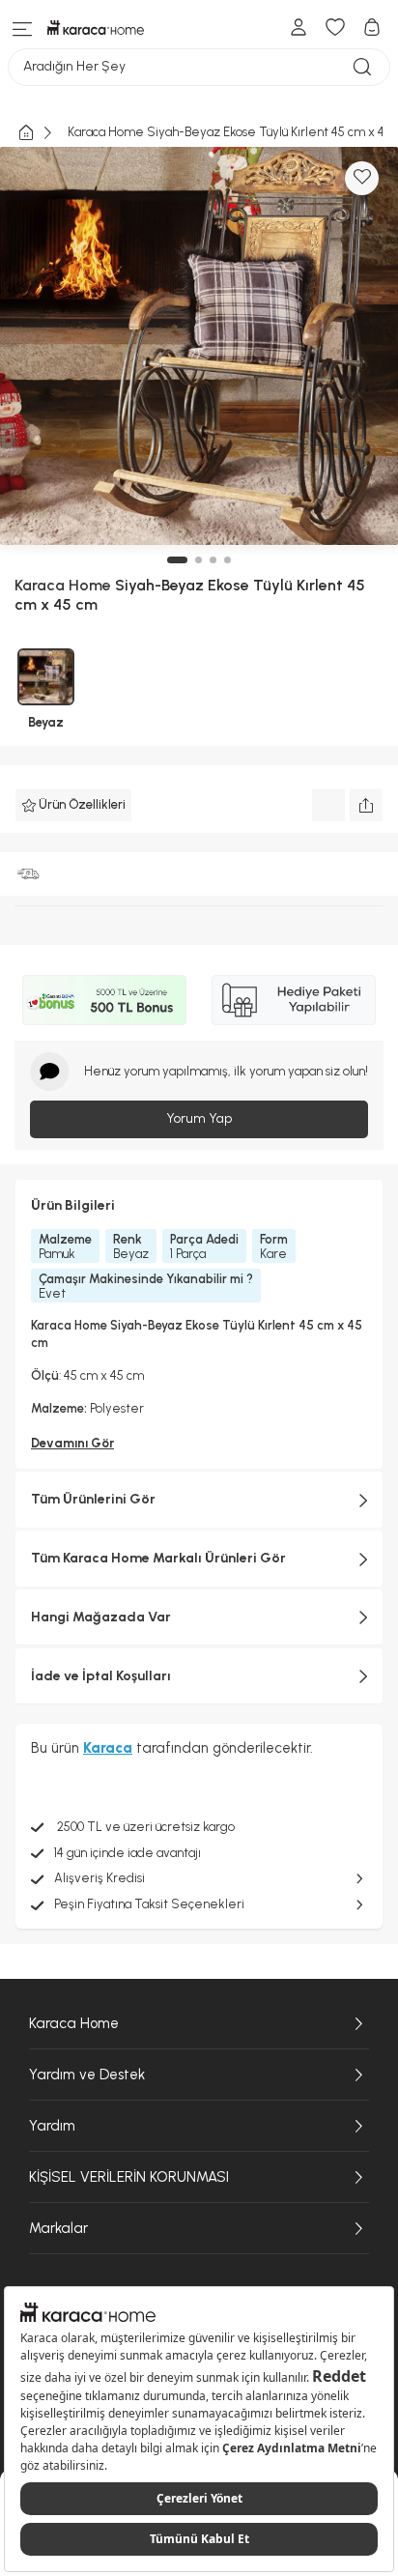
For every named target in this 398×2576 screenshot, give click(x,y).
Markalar (58, 2228)
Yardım (52, 2126)
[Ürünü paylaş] (366, 805)
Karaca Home (74, 2023)
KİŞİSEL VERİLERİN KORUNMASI (129, 2177)
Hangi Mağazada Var (101, 1617)
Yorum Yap (199, 1118)
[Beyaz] (46, 677)
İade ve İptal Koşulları (101, 1676)
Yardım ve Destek (87, 2075)
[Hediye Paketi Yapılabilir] (294, 1000)
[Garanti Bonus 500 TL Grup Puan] (104, 1000)
